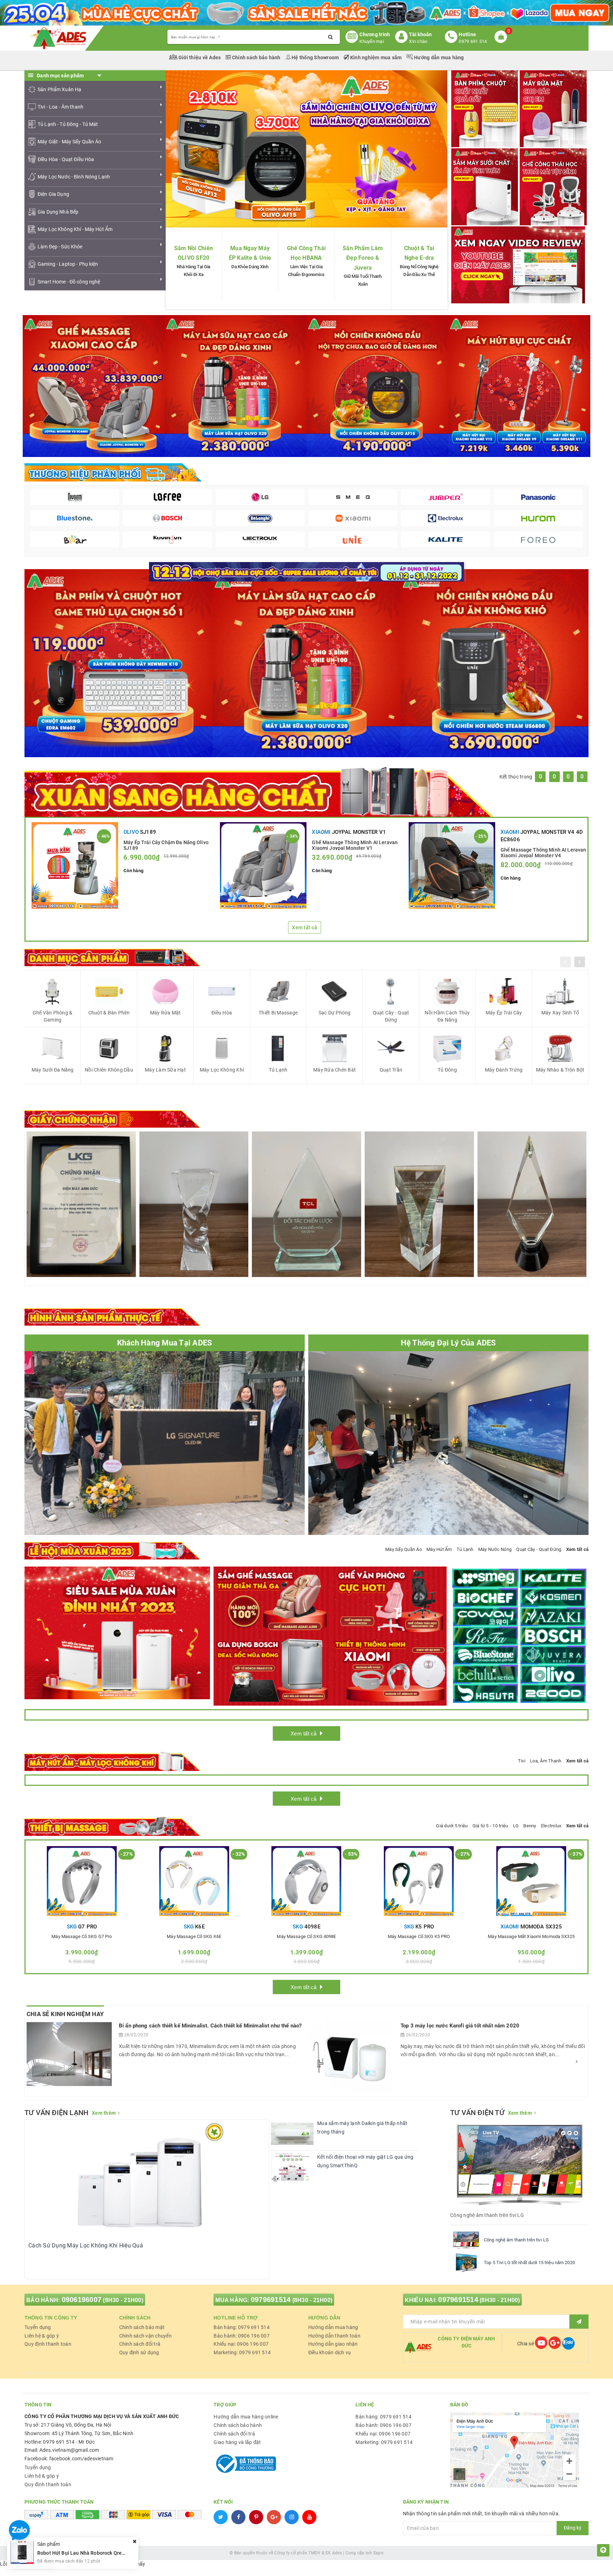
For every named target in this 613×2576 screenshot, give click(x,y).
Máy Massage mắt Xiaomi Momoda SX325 (531, 1937)
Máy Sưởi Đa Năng (53, 1070)
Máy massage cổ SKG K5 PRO (419, 1937)
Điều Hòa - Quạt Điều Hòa (66, 159)
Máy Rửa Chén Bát (335, 1070)
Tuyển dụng (38, 2327)
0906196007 (82, 2300)
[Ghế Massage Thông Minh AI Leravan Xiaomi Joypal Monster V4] (452, 865)
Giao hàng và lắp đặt (237, 2442)
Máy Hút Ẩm (439, 1549)
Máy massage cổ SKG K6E (194, 1937)
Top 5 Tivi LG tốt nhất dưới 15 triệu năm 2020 (529, 2263)
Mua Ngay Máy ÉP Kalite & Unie (250, 253)
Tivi (522, 1761)
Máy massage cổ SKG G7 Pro (82, 1937)
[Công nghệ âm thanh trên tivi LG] (466, 2240)
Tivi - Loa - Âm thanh (60, 107)
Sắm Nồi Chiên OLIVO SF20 (194, 253)
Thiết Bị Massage (278, 1013)
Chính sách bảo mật (142, 2327)
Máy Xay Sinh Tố (560, 1013)
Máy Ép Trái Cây (504, 1013)
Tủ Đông (447, 1070)
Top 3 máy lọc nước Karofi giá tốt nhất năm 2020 (460, 2026)
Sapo (378, 2553)
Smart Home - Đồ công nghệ (69, 282)
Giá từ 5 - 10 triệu (490, 1826)
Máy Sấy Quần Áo (404, 1549)
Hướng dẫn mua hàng (438, 57)
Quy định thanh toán (48, 2344)
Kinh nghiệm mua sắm (376, 57)
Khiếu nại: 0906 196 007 (241, 2344)
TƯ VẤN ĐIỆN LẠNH (56, 2113)
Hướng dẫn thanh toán (334, 2336)
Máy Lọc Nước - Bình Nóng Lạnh (74, 177)
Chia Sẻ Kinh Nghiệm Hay (65, 2014)
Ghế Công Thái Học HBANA (306, 253)
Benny (530, 1826)
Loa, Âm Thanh (546, 1761)
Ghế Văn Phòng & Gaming (53, 1016)
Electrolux (551, 1826)
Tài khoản (420, 34)
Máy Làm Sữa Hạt (165, 1070)
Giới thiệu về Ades (200, 57)
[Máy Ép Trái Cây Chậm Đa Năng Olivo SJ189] (75, 865)
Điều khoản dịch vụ (330, 2352)
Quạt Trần (391, 1070)
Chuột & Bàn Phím (109, 1013)
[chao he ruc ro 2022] (307, 571)
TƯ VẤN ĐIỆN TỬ (477, 2113)
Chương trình (375, 34)
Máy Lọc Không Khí (222, 1070)
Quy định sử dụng (139, 2352)
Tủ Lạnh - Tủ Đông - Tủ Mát (68, 124)
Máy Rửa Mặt (165, 1013)
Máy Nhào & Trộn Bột (560, 1070)
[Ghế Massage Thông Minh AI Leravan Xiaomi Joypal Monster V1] (263, 865)
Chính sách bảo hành (256, 57)
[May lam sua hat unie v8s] (306, 662)
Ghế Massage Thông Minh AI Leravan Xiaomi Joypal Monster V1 (355, 845)
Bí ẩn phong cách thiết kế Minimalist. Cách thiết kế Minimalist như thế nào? (210, 2026)
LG (516, 1826)
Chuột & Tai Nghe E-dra (419, 253)
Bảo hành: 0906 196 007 (242, 2336)
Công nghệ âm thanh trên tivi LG (516, 2240)
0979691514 (271, 2300)
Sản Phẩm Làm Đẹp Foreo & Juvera (363, 258)
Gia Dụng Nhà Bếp (58, 212)
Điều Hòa (222, 1013)
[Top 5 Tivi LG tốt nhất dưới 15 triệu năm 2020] (466, 2263)
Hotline (467, 34)
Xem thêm (104, 2113)
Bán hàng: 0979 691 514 (242, 2327)
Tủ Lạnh (278, 1070)
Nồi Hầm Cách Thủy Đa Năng (447, 1016)
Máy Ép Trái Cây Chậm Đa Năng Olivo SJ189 (166, 845)
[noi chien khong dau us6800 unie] (495, 662)
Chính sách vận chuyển (145, 2336)
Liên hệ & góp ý (42, 2336)
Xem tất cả (305, 928)
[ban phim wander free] (118, 662)
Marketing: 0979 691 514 (242, 2352)
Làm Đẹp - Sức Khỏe (60, 247)
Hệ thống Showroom (315, 57)
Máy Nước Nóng (495, 1549)
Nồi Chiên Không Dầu (109, 1070)
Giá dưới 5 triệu (452, 1826)
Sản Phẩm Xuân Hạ (59, 89)
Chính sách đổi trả (140, 2344)
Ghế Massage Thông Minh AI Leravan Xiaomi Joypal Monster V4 (543, 852)
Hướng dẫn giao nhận (333, 2344)
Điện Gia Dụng (53, 194)
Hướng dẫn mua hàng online (246, 2417)
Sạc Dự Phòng (335, 1013)
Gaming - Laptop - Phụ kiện (68, 264)
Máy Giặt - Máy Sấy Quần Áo (70, 142)
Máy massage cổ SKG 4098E (306, 1937)
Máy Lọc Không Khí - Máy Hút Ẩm (75, 229)
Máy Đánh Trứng (504, 1070)
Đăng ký (573, 2528)
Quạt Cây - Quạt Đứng (391, 1016)
